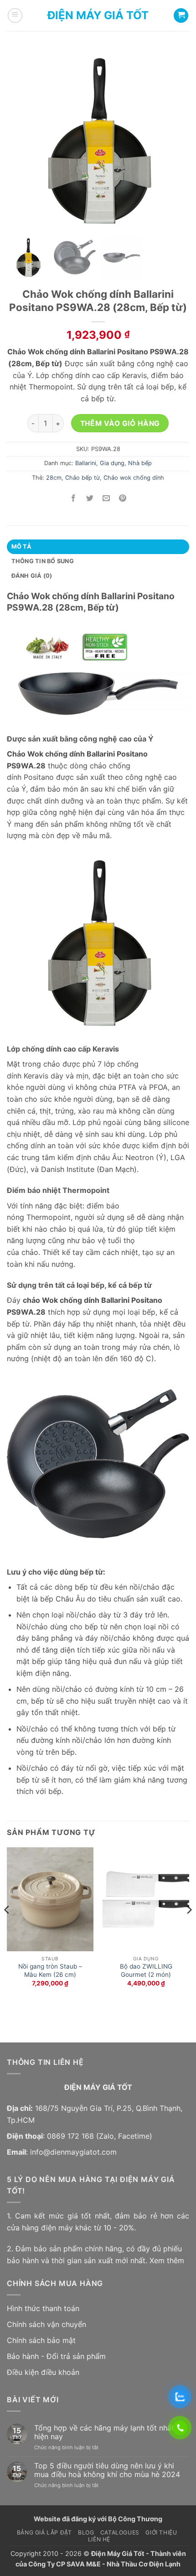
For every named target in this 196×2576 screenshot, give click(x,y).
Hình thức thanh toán (43, 2308)
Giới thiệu (161, 2532)
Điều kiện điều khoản (43, 2372)
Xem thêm (167, 2260)
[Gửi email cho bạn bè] (106, 498)
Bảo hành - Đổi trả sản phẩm (56, 2356)
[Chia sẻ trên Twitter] (90, 498)
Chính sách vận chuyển (46, 2324)
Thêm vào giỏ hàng (120, 423)
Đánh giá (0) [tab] (32, 576)
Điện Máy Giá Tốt (98, 16)
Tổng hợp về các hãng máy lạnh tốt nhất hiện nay (104, 2432)
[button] (15, 16)
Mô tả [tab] (21, 547)
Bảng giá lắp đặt (44, 2532)
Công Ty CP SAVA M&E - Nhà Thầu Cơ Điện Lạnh (104, 2564)
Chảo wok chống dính (134, 478)
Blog (86, 2532)
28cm (54, 478)
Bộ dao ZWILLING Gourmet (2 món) (146, 1970)
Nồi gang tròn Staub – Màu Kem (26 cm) (50, 1970)
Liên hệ (99, 2539)
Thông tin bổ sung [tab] (43, 561)
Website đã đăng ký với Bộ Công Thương (98, 2519)
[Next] (189, 1928)
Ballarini (86, 463)
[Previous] (7, 1928)
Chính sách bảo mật (41, 2340)
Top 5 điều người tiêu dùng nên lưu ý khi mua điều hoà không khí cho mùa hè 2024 (107, 2470)
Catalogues (120, 2532)
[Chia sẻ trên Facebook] (73, 498)
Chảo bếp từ (83, 478)
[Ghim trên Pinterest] (123, 498)
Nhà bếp (140, 463)
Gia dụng (112, 463)
